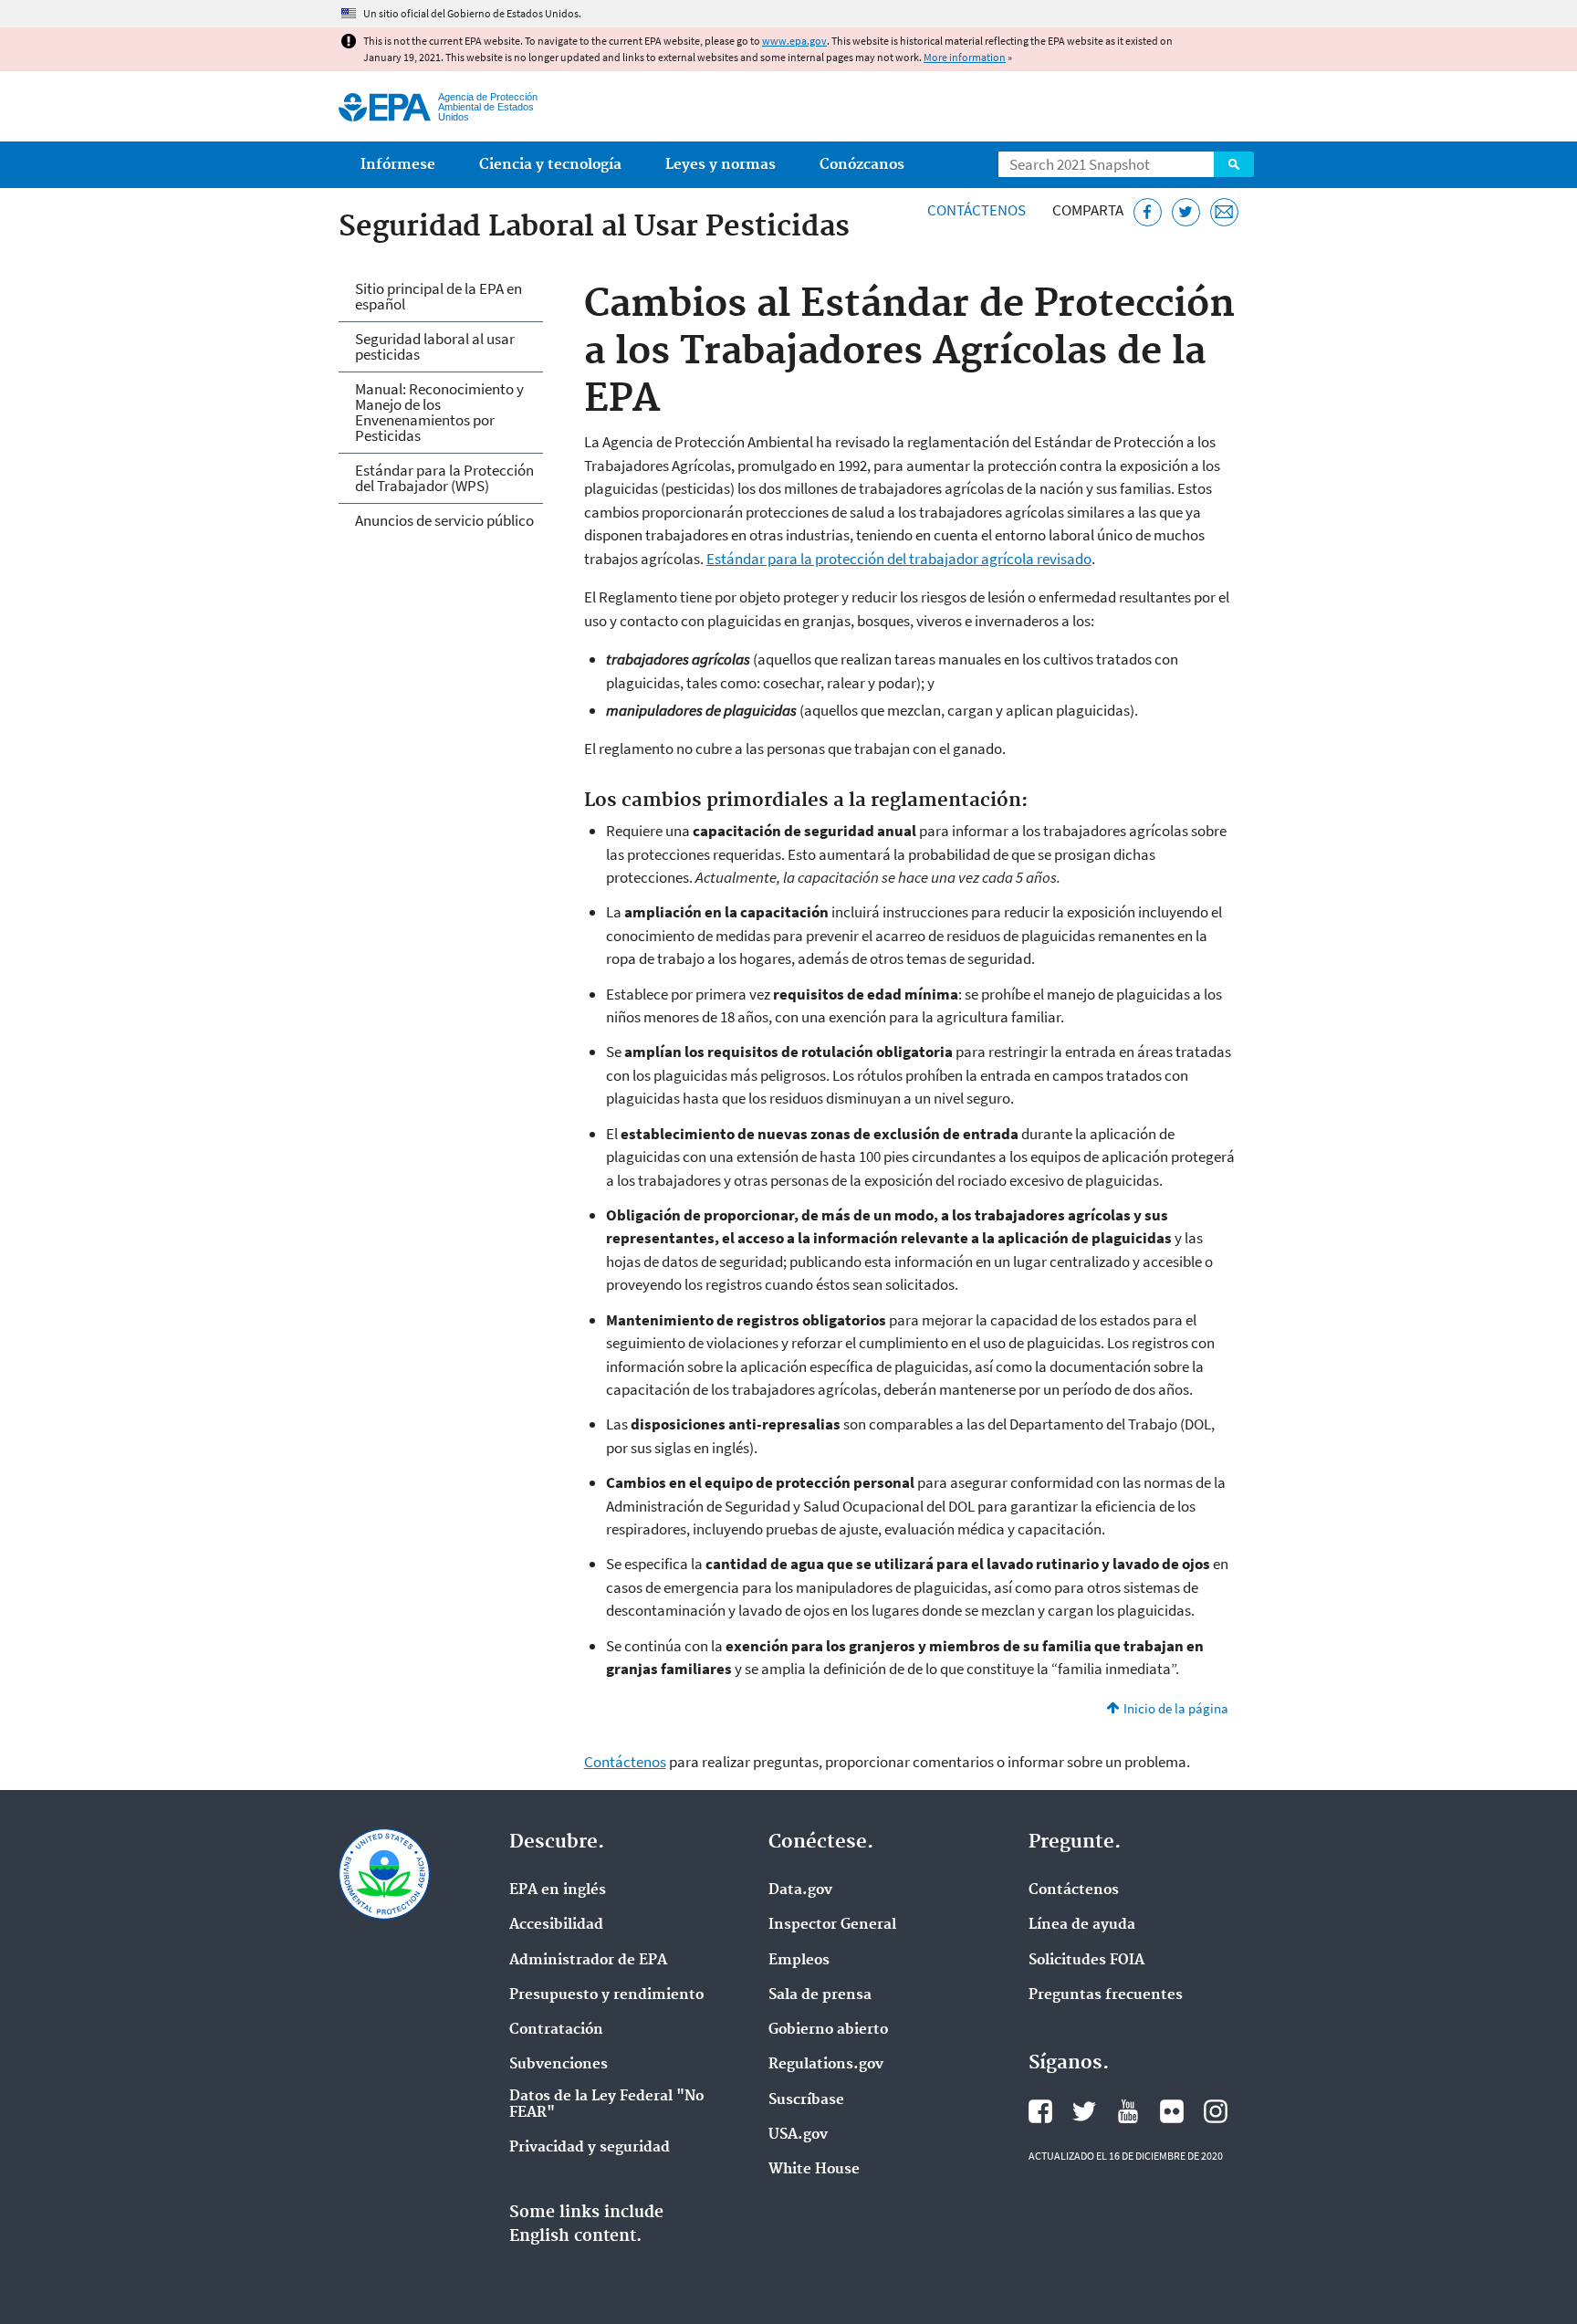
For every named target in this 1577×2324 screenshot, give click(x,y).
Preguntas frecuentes (1106, 1995)
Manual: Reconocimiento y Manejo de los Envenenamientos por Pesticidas (439, 412)
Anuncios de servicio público (444, 520)
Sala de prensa (820, 1995)
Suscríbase (806, 2100)
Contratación (556, 2030)
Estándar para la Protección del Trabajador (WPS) (444, 478)
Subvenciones (559, 2065)
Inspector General (832, 1925)
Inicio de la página (1176, 1708)
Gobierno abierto (828, 2030)
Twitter (1084, 2111)
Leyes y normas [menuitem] (721, 165)
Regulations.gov (826, 2065)
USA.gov (798, 2135)
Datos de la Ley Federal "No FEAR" (606, 2105)
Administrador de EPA (588, 1961)
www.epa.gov (794, 41)
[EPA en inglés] (385, 107)
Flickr (1172, 2111)
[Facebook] (1148, 212)
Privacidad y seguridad (590, 2148)
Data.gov (800, 1890)
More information (965, 57)
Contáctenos (976, 210)
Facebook (1040, 2111)
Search (1234, 164)
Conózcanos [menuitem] (862, 165)
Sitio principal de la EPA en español (439, 296)
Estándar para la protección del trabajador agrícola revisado (899, 559)
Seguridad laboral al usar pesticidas (435, 346)
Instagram (1216, 2111)
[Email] (1224, 212)
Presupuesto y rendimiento (606, 1995)
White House (814, 2170)
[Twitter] (1186, 212)
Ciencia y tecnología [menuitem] (550, 165)
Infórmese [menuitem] (398, 165)
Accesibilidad (556, 1925)
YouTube (1128, 2111)
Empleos (799, 1961)
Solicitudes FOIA (1086, 1961)
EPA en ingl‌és (558, 1890)
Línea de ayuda (1082, 1925)
